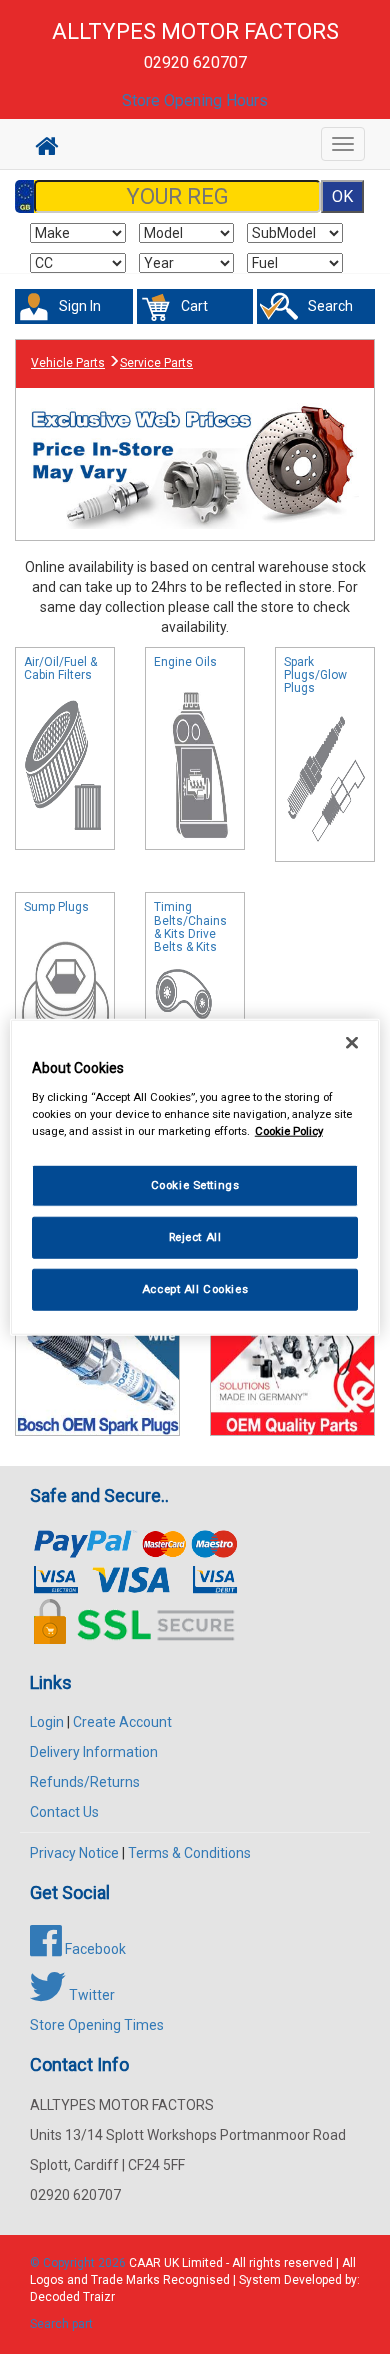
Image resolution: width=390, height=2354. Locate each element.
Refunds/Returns (85, 1782)
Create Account (122, 1722)
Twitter (90, 1995)
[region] (195, 1177)
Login (47, 1722)
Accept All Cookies (195, 1288)
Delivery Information (94, 1752)
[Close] (352, 1043)
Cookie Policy (289, 1130)
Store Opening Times (97, 2025)
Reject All (195, 1236)
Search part (61, 2324)
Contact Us (64, 1812)
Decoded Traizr (72, 2297)
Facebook (94, 1949)
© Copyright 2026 (79, 2263)
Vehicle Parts (68, 363)
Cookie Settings (195, 1185)
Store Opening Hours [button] (195, 100)
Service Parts (156, 363)
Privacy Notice (74, 1853)
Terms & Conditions (189, 1853)
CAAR (145, 2263)
